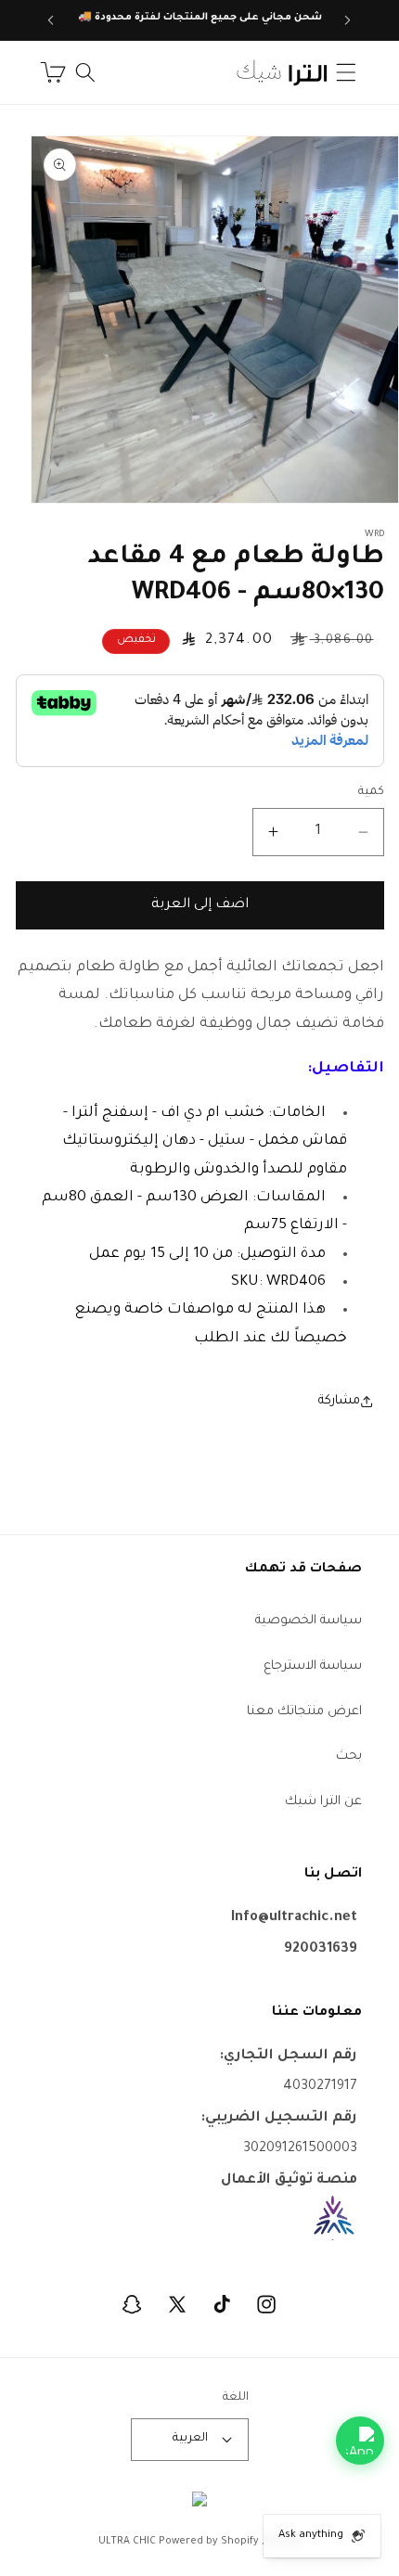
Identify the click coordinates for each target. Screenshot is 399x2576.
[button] (346, 72)
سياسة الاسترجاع (313, 1666)
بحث (349, 1756)
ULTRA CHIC (127, 2542)
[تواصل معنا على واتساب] (360, 2441)
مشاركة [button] (339, 1401)
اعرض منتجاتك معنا (304, 1712)
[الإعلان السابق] (348, 20)
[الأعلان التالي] (51, 20)
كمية (371, 792)
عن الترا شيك (323, 1802)
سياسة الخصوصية (309, 1621)
